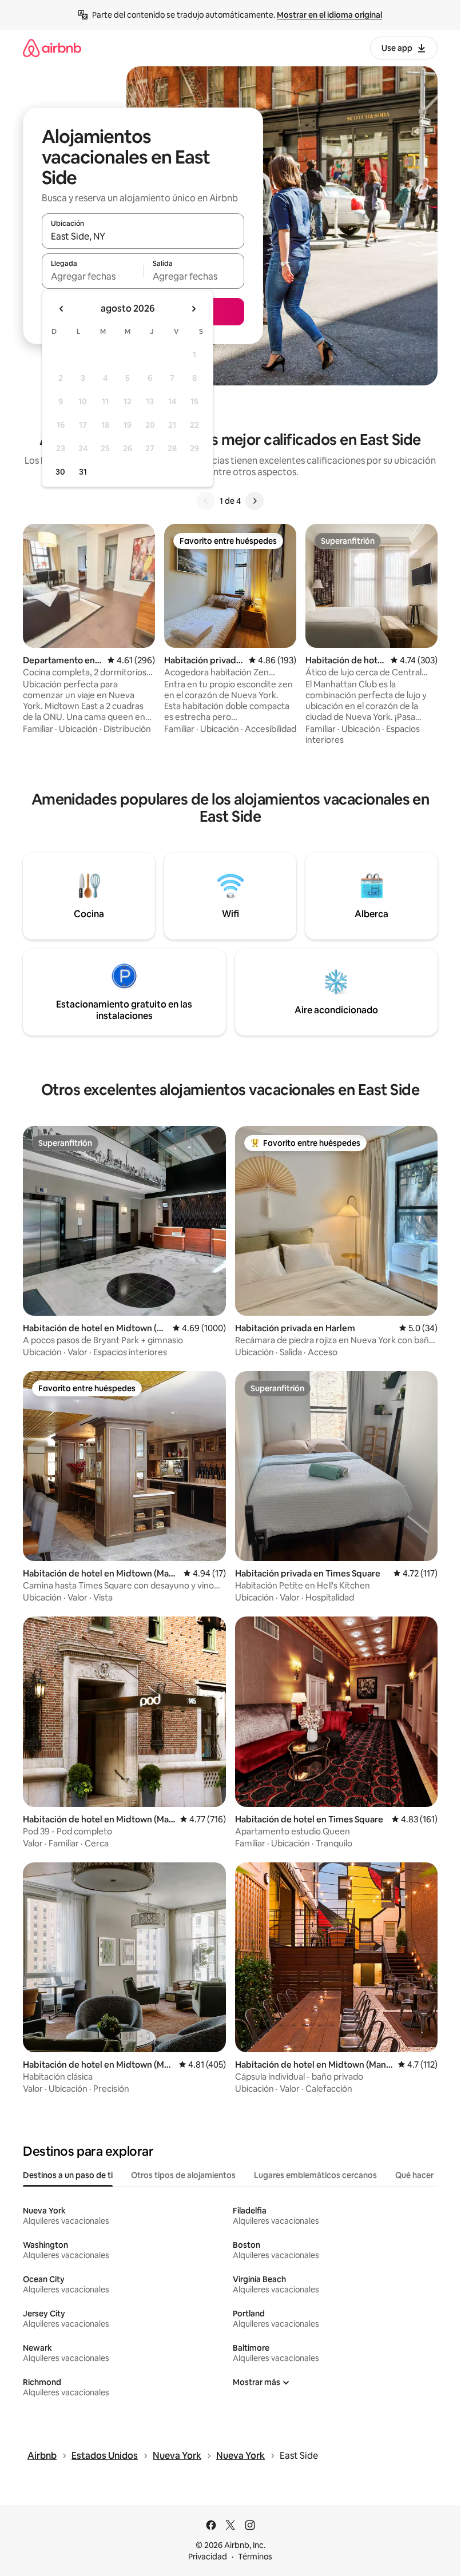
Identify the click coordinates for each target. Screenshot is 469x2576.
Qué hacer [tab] (414, 2175)
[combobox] (143, 236)
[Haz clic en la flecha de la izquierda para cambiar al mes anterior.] (62, 309)
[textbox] (92, 276)
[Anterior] (206, 501)
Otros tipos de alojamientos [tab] (183, 2175)
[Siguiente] (255, 501)
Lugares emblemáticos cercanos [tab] (315, 2175)
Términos (255, 2557)
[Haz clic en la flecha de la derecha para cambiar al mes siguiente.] (193, 309)
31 (83, 472)
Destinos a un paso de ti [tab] (68, 2175)
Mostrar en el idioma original (329, 15)
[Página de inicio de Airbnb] (52, 48)
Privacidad (208, 2557)
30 (60, 472)
